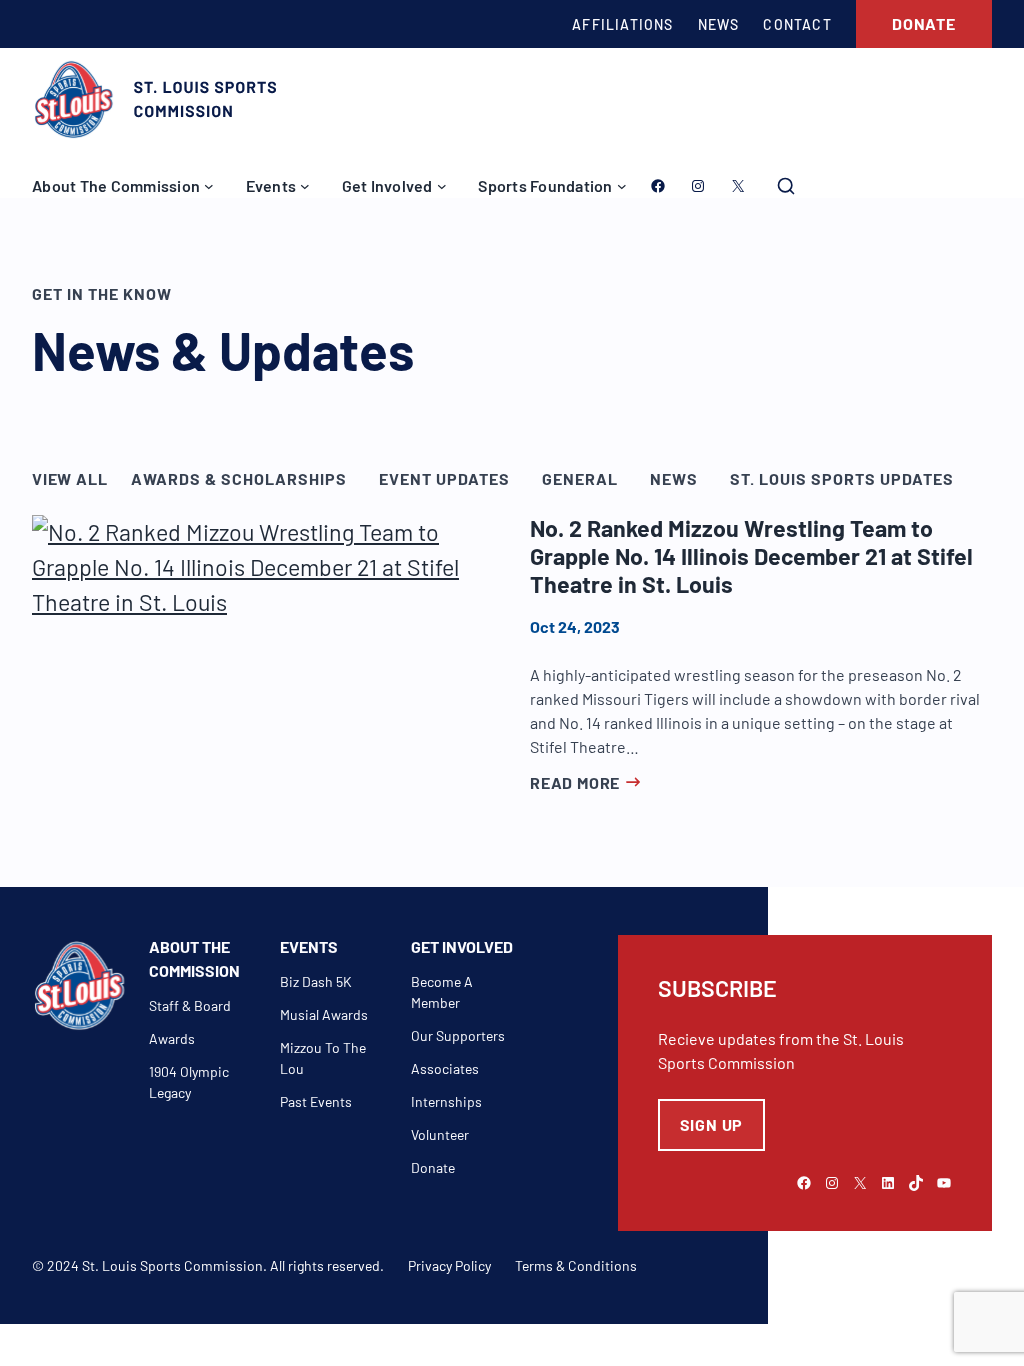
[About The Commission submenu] (209, 186)
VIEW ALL (69, 478)
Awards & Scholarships (239, 478)
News (674, 478)
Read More (575, 782)
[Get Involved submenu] (442, 186)
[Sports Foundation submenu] (622, 186)
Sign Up (712, 1124)
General (580, 478)
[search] (786, 186)
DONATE (924, 23)
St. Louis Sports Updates (842, 478)
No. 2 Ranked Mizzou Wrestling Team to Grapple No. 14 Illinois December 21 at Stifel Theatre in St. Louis (751, 556)
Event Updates (444, 478)
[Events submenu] (305, 186)
